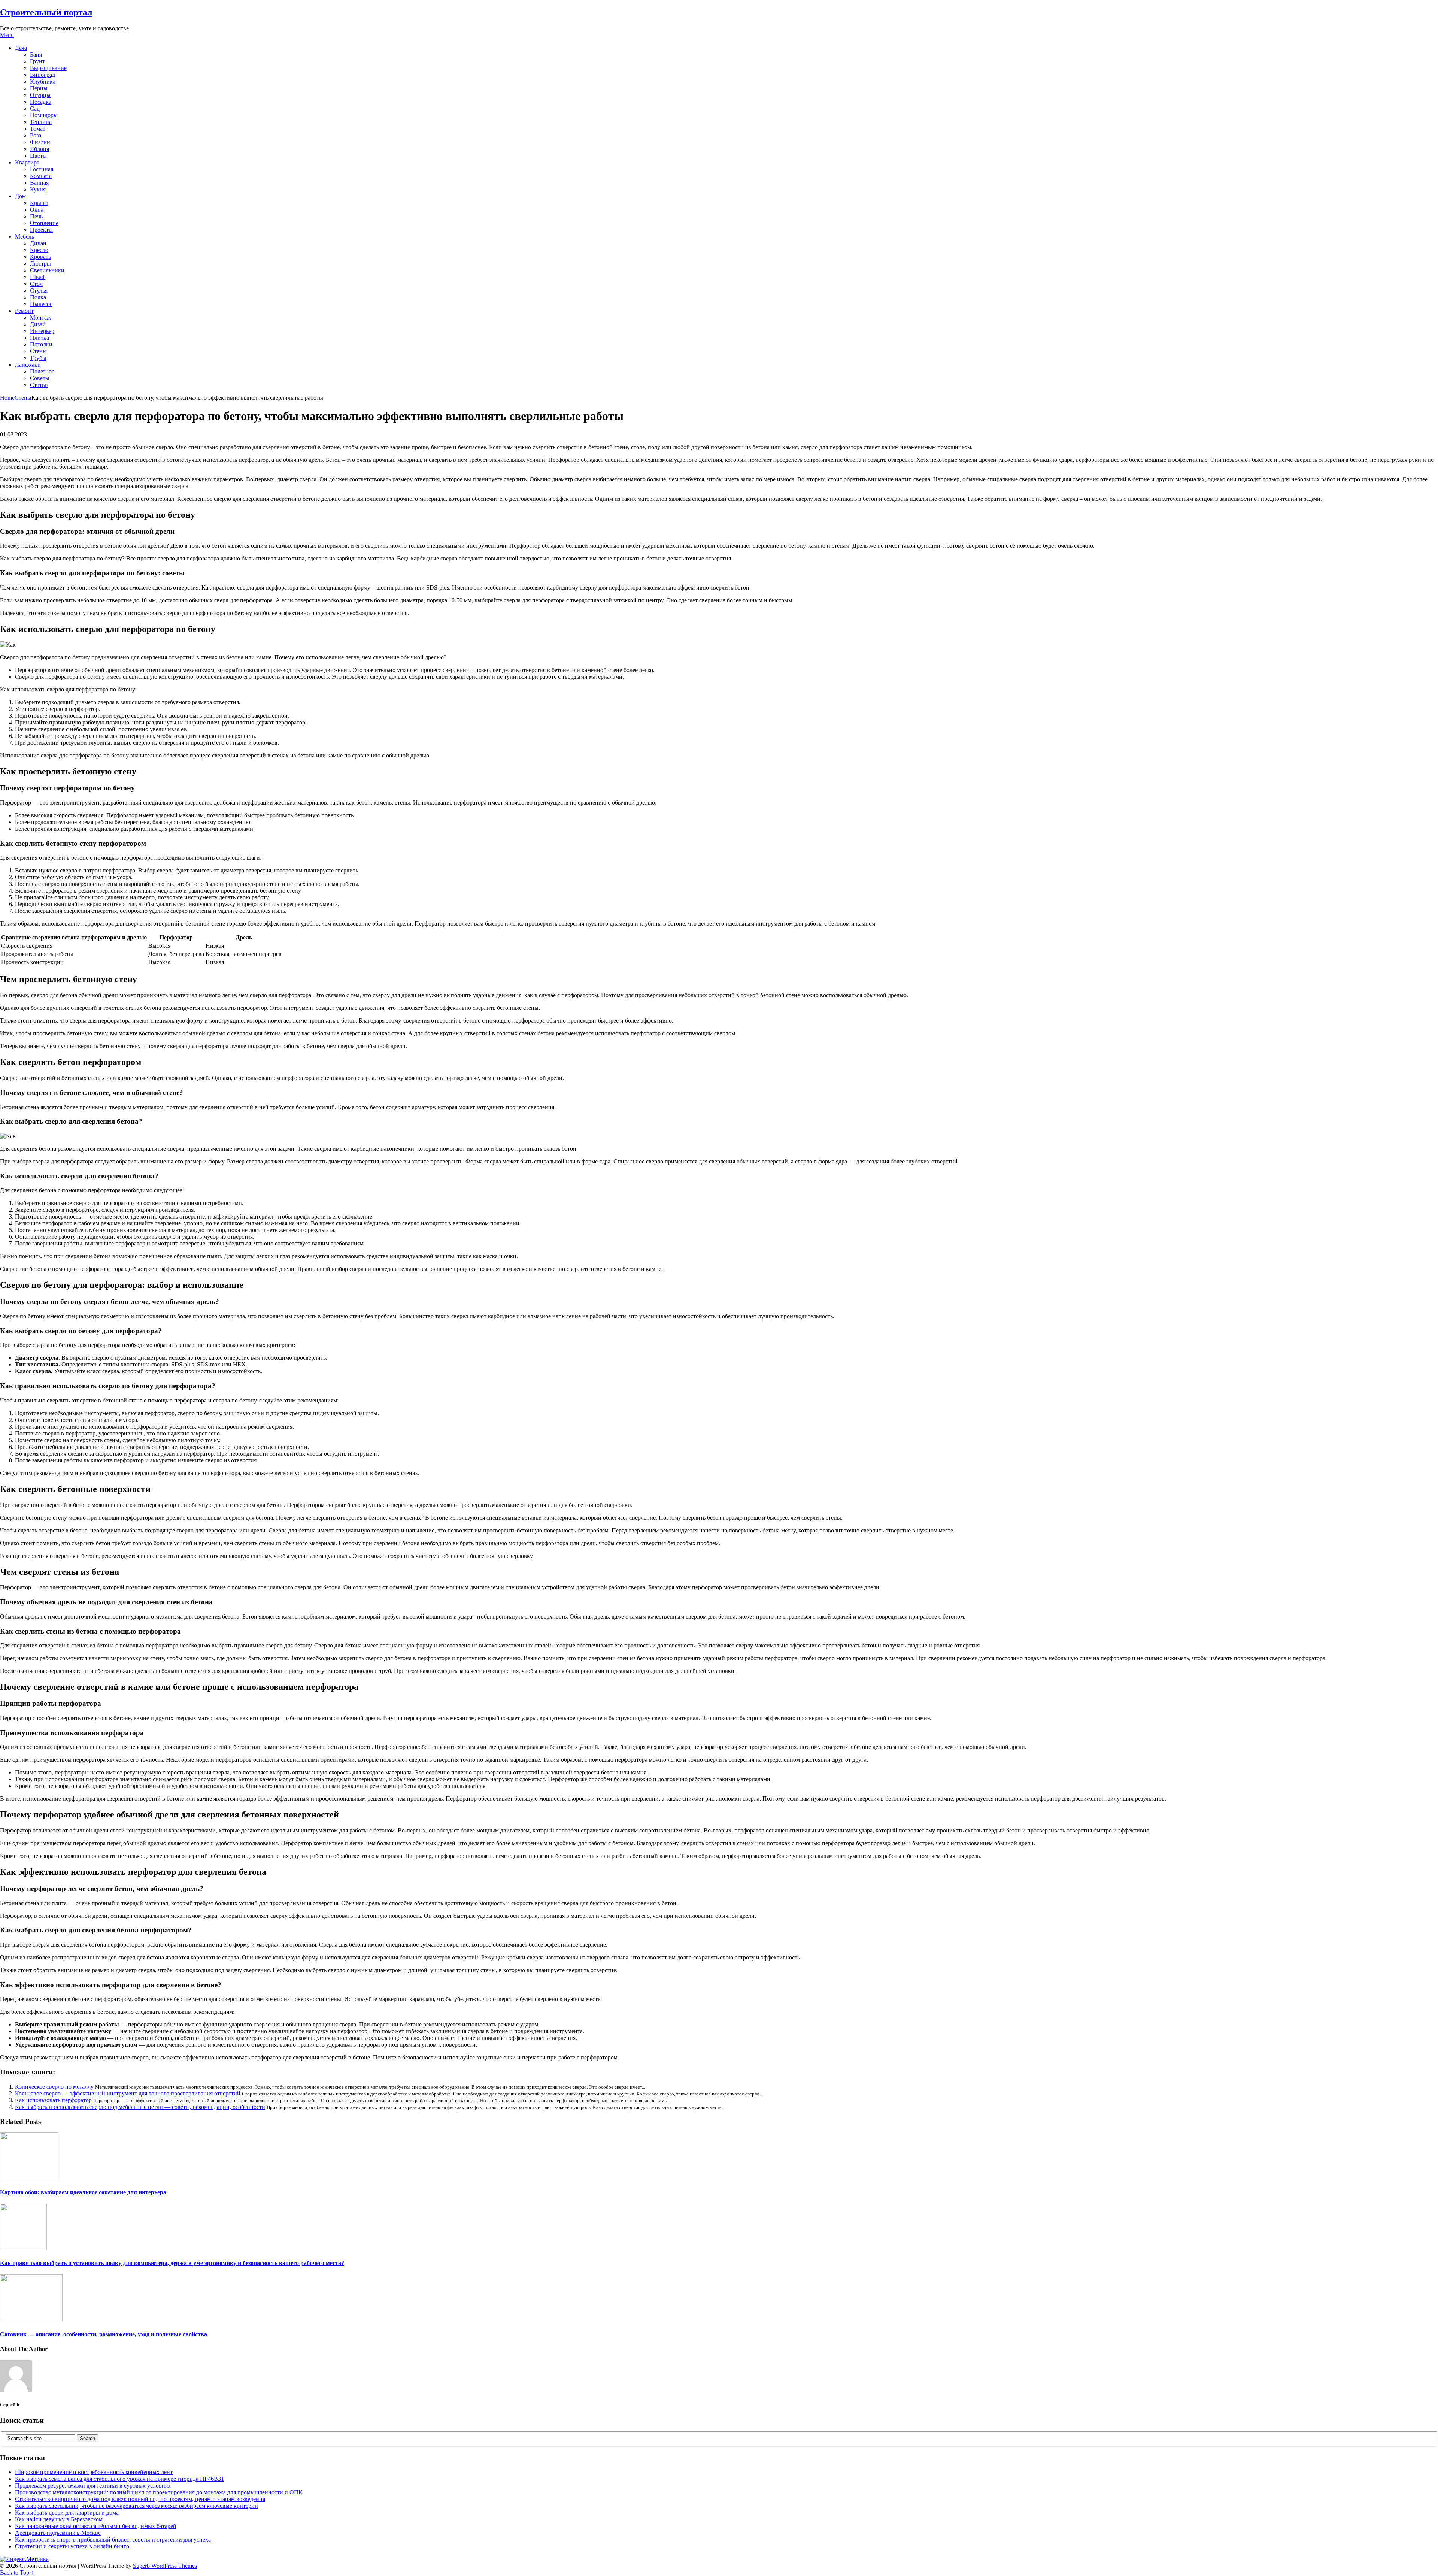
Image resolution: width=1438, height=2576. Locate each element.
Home (7, 398)
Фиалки (40, 142)
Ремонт (24, 311)
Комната (41, 176)
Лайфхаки (28, 365)
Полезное (42, 371)
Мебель (25, 237)
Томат (38, 129)
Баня (36, 55)
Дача (21, 48)
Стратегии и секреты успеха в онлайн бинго (72, 2546)
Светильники (47, 270)
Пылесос (41, 304)
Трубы (38, 358)
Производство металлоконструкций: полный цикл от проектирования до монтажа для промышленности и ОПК (159, 2492)
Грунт (37, 61)
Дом (20, 196)
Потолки (41, 344)
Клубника (43, 81)
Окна (37, 210)
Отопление (44, 223)
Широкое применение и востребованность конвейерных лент (94, 2472)
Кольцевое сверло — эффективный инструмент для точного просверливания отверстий (128, 2093)
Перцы (39, 88)
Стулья (39, 290)
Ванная (39, 183)
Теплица (41, 122)
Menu (7, 35)
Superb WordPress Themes (165, 2566)
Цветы (38, 156)
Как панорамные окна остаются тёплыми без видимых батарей (96, 2526)
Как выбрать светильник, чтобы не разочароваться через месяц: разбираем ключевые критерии (136, 2506)
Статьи (39, 385)
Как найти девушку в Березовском (59, 2519)
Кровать (40, 257)
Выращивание (48, 68)
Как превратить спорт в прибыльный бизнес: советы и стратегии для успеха (113, 2539)
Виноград (43, 75)
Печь (36, 216)
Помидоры (44, 115)
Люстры (40, 264)
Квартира (27, 162)
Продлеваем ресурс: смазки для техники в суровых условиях (93, 2486)
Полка (38, 297)
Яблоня (40, 149)
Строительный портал (46, 12)
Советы (40, 378)
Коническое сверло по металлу (54, 2087)
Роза (36, 135)
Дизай (38, 324)
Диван (38, 243)
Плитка (40, 338)
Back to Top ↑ (17, 2572)
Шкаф (38, 277)
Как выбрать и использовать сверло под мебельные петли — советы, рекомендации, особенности (140, 2107)
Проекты (41, 230)
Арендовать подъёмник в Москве (58, 2533)
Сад (35, 108)
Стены (38, 351)
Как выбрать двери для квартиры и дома (67, 2513)
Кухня (38, 189)
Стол (36, 284)
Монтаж (40, 317)
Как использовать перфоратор (53, 2100)
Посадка (41, 102)
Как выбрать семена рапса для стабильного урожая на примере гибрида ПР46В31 (119, 2479)
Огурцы (40, 95)
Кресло (39, 250)
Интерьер (42, 331)
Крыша (39, 203)
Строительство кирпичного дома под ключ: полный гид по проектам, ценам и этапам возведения (140, 2499)
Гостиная (42, 169)
